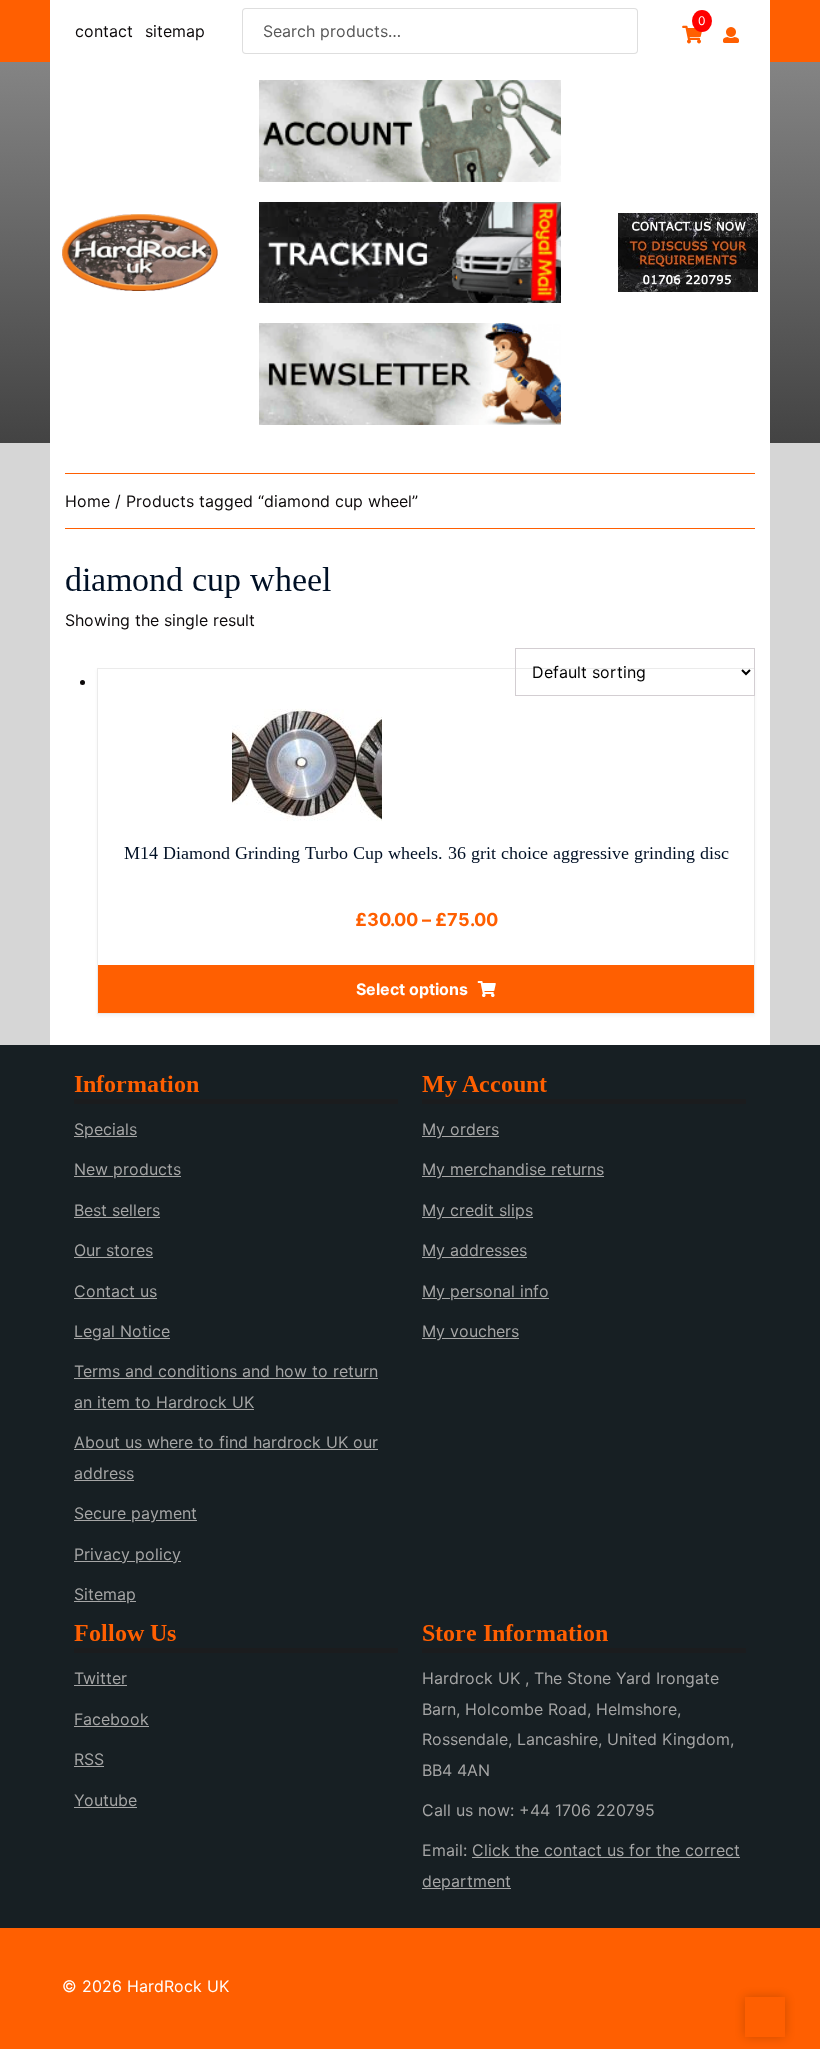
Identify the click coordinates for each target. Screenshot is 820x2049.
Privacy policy (127, 1554)
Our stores (113, 1250)
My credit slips (477, 1210)
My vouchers (470, 1331)
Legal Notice (122, 1331)
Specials (105, 1129)
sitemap (175, 31)
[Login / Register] (731, 35)
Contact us (115, 1291)
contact (104, 31)
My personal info (485, 1291)
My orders (460, 1129)
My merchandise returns (513, 1169)
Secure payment (135, 1513)
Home (87, 501)
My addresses (474, 1250)
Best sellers (117, 1210)
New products (127, 1169)
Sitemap (105, 1594)
